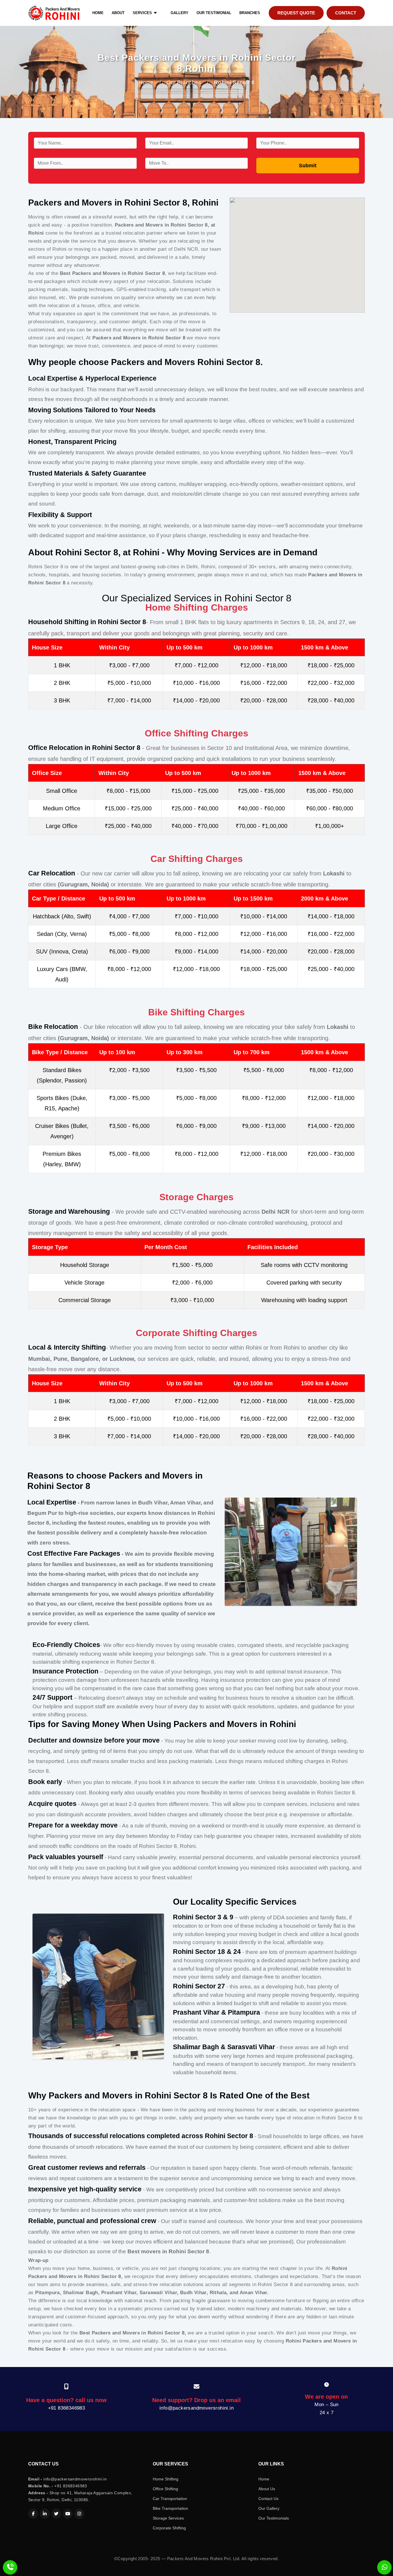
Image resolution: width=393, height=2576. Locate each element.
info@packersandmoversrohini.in (197, 2408)
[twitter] (56, 2514)
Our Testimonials (274, 2518)
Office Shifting (165, 2489)
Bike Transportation (170, 2508)
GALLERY (180, 13)
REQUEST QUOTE (296, 13)
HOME (98, 13)
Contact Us (268, 2499)
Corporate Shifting (169, 2528)
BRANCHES (250, 13)
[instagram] (79, 2514)
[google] (68, 2514)
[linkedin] (45, 2514)
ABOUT (118, 13)
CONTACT (346, 13)
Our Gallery (269, 2508)
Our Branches (184, 82)
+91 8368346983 (67, 2408)
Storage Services (168, 2518)
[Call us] (10, 2567)
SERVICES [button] (143, 13)
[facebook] (33, 2514)
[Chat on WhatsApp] (384, 2567)
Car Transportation (170, 2499)
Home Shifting (166, 2479)
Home (146, 82)
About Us (267, 2489)
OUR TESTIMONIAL (214, 13)
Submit (308, 166)
